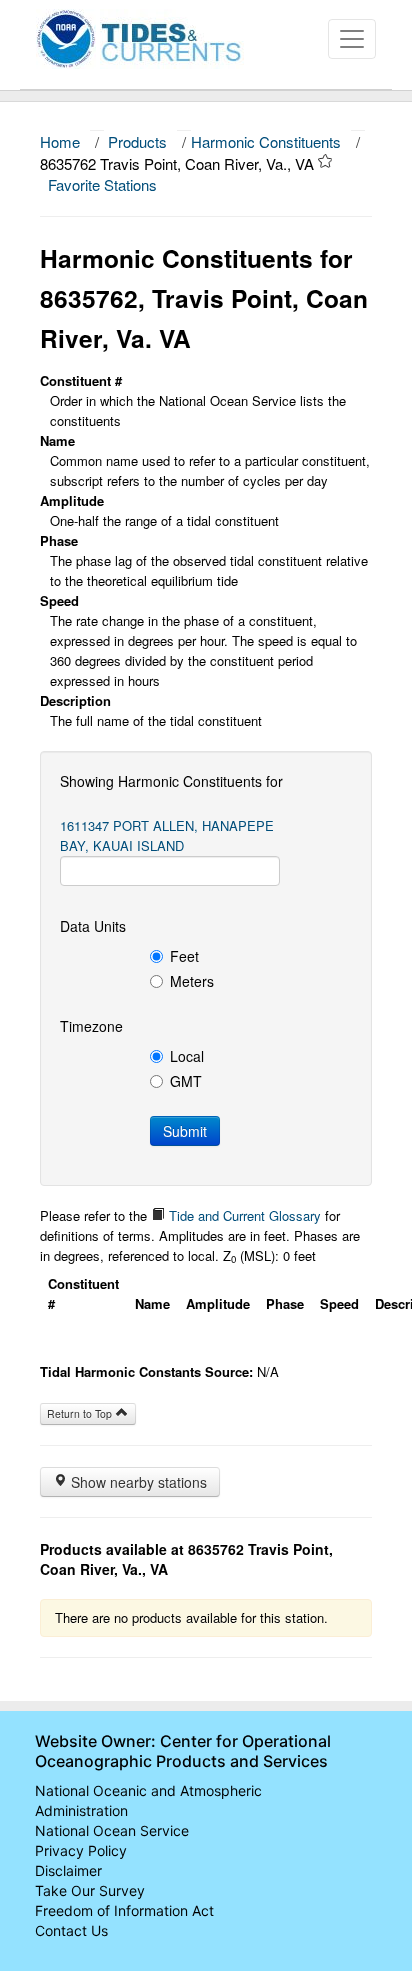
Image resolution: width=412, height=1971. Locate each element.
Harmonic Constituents (266, 141)
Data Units (93, 926)
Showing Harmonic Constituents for (171, 781)
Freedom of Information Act (124, 1910)
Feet (184, 956)
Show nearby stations (137, 1482)
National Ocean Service (112, 1830)
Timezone (91, 1026)
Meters (192, 981)
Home (60, 141)
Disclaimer (68, 1870)
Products (137, 141)
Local (187, 1056)
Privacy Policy (81, 1850)
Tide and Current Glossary (243, 1215)
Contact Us (71, 1930)
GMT (186, 1081)
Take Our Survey (90, 1890)
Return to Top (81, 1413)
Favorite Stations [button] (104, 184)
